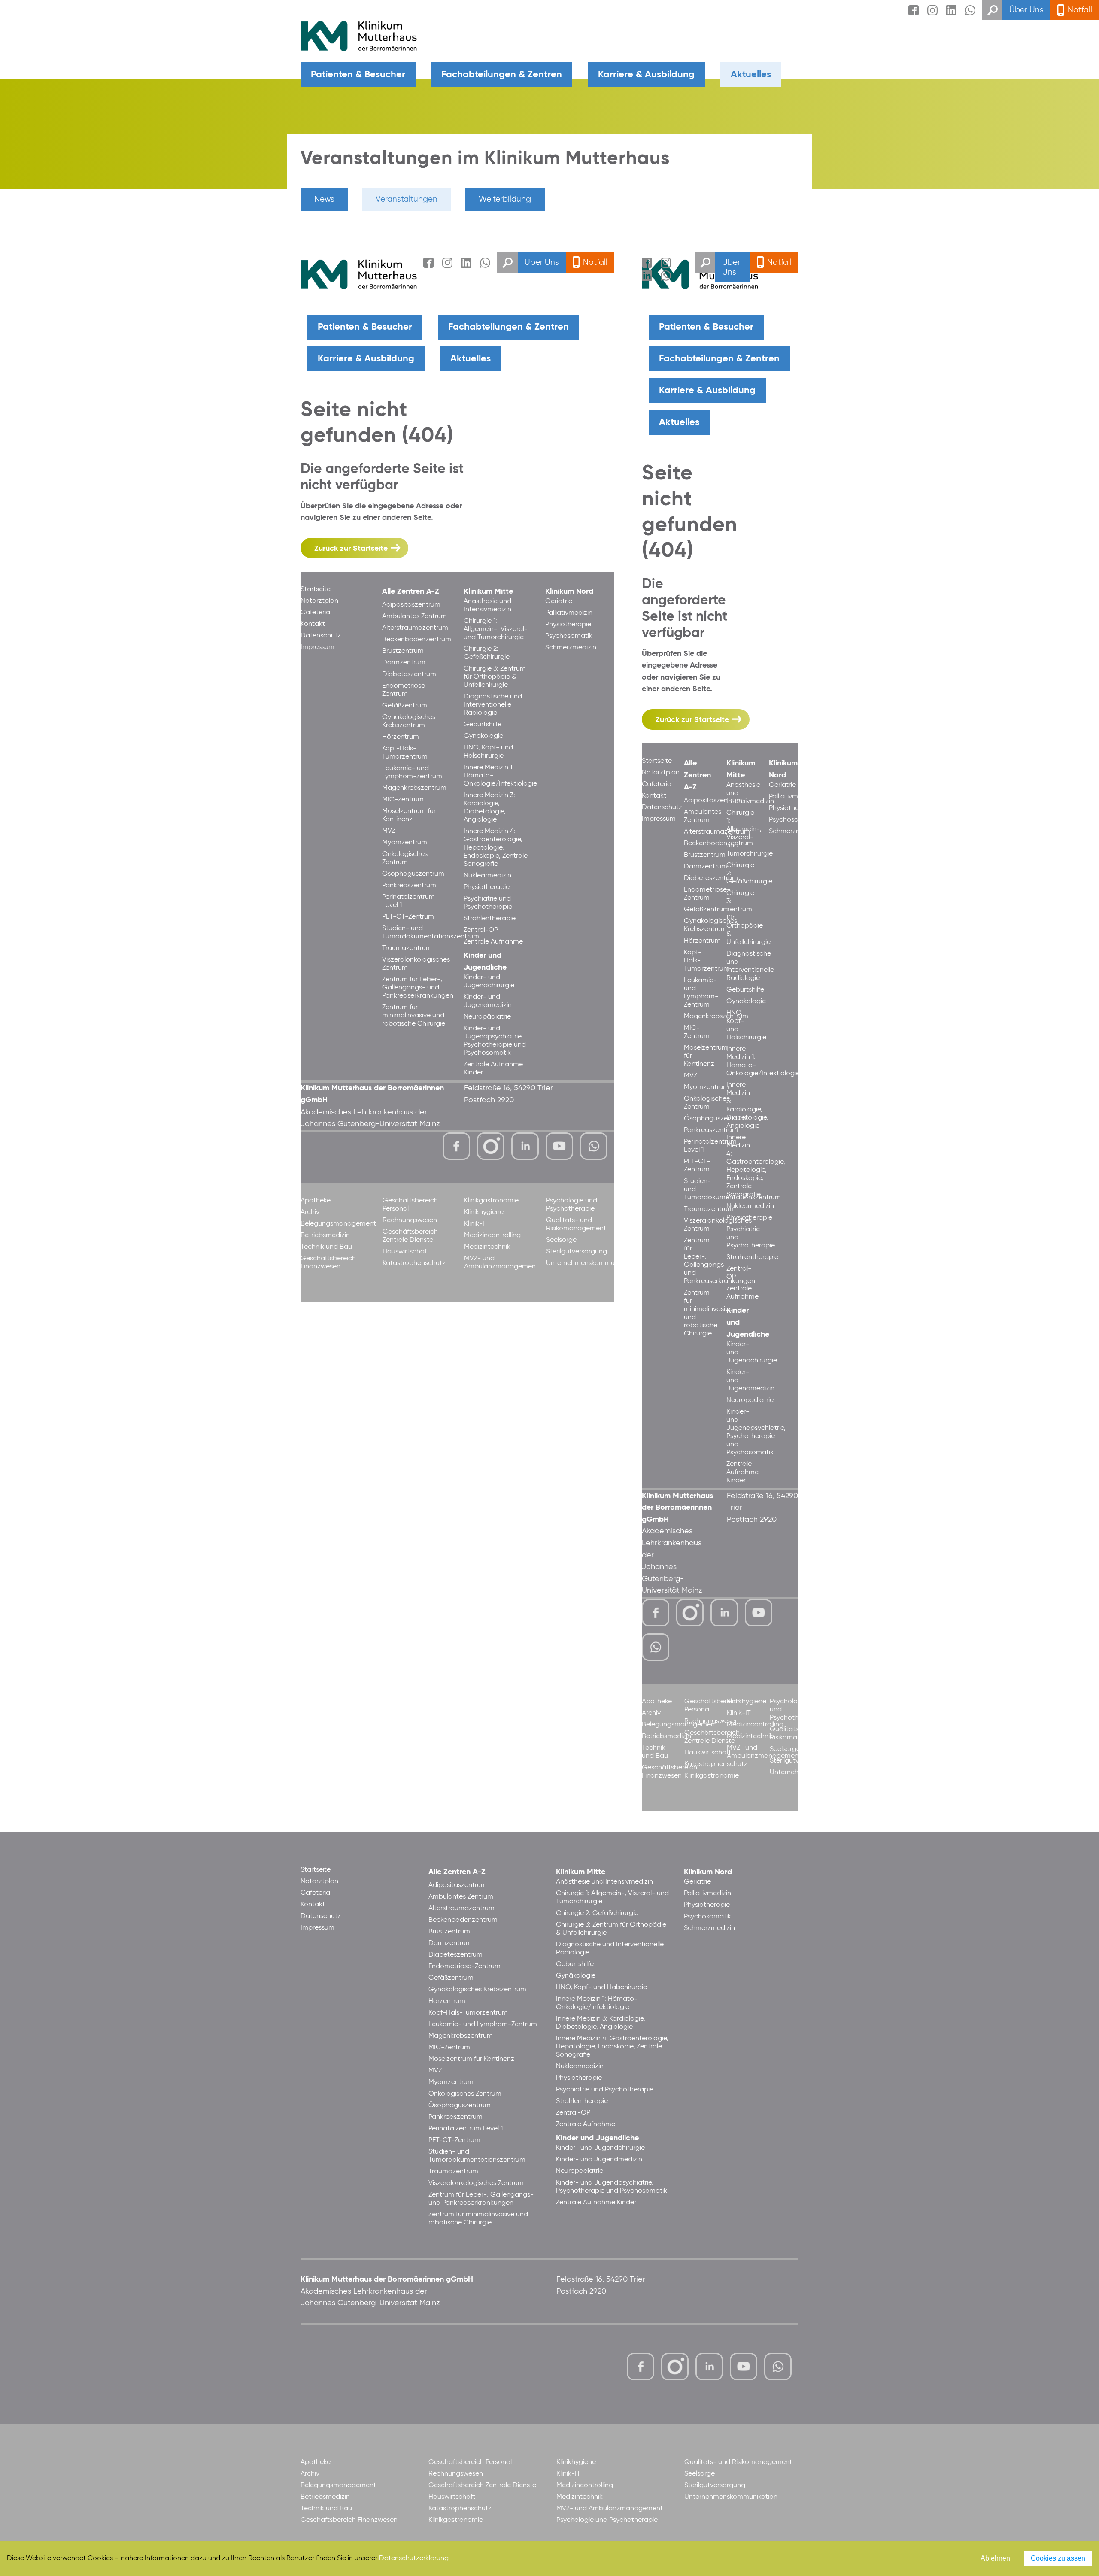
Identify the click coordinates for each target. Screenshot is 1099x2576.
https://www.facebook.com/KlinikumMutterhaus (456, 1146)
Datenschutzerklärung (414, 2558)
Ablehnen (995, 2558)
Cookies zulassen (1058, 2558)
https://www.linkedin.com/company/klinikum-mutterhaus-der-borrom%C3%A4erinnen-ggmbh (526, 1148)
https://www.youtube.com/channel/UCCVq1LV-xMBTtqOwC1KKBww (560, 1147)
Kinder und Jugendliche (597, 2138)
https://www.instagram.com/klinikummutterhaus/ (491, 1146)
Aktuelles (751, 75)
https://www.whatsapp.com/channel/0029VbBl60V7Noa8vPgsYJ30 (594, 1146)
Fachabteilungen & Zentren (502, 75)
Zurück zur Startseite (351, 549)
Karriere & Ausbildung (646, 75)
